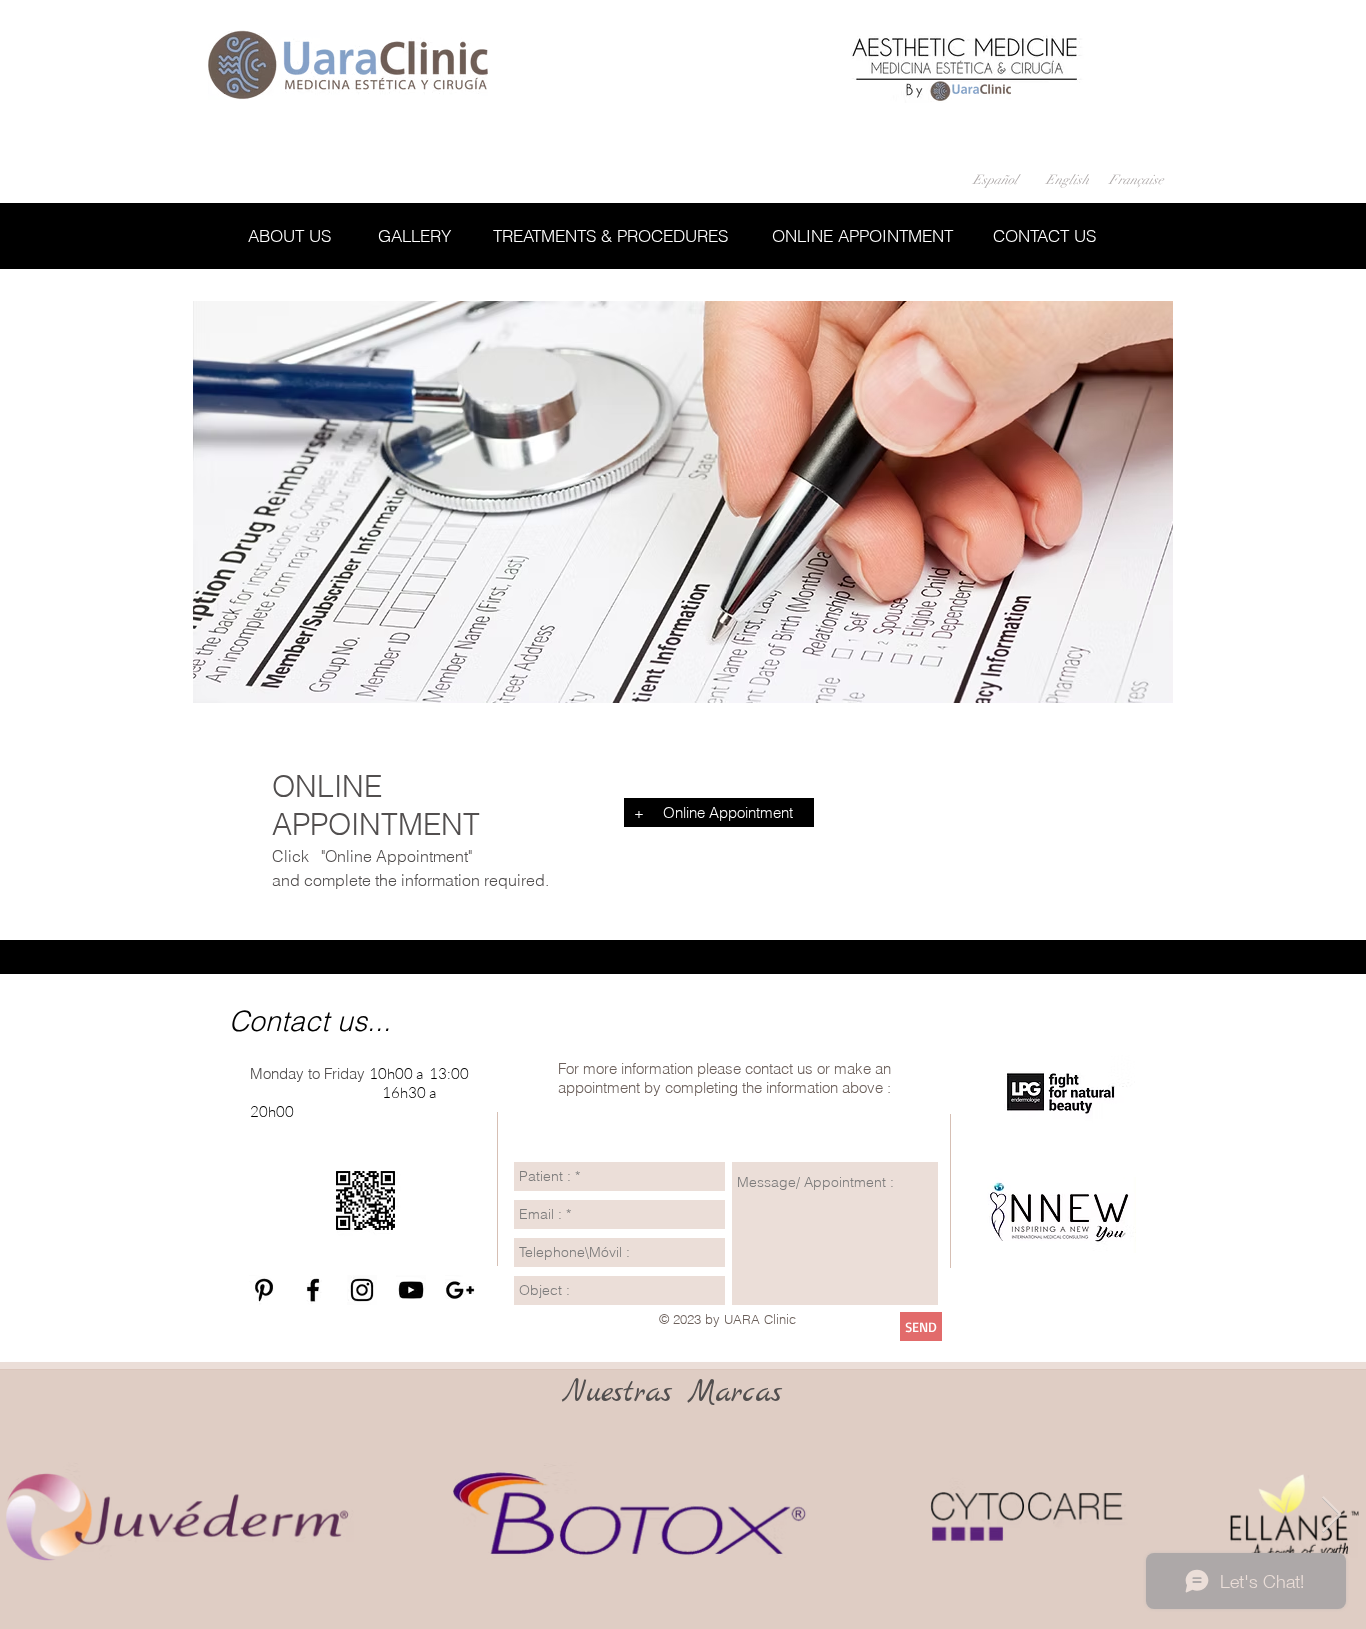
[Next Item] (1331, 1515)
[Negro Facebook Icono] (313, 1290)
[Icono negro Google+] (460, 1290)
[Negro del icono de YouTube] (411, 1290)
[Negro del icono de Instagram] (362, 1290)
